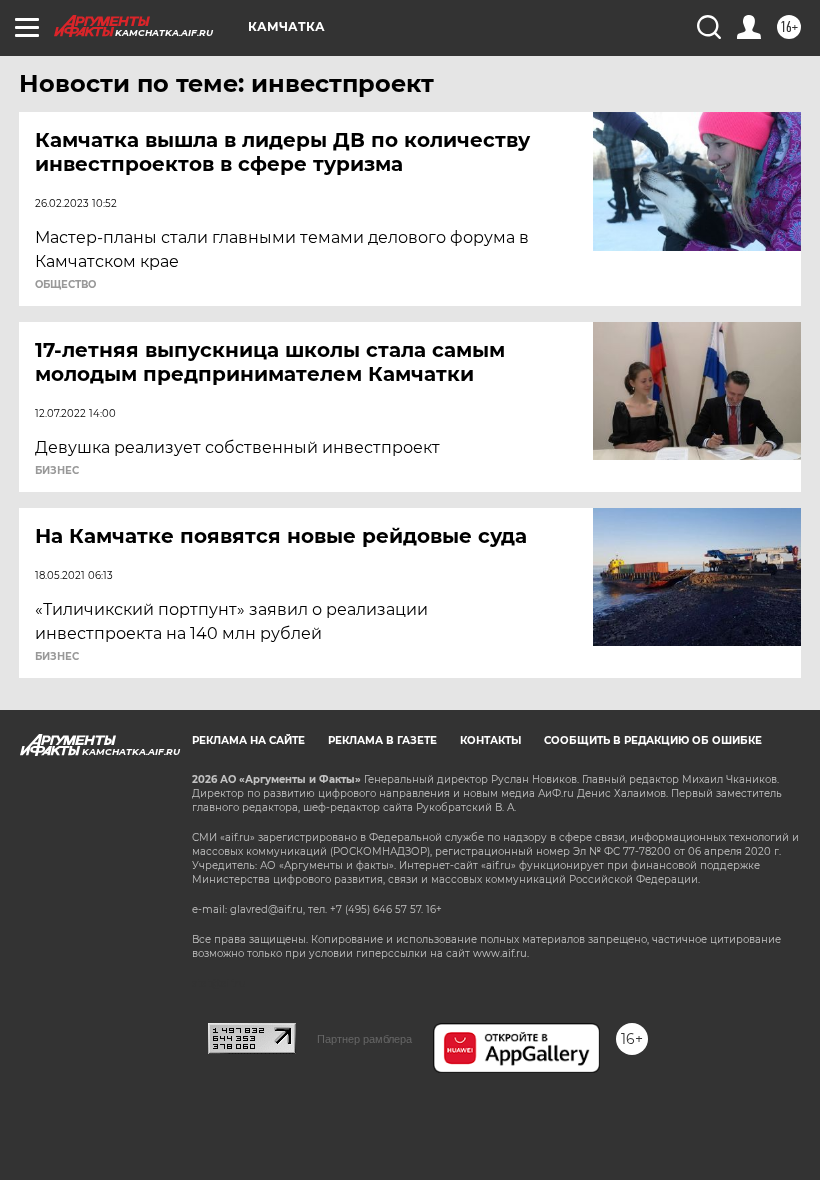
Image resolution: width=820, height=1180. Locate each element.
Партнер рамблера (364, 1039)
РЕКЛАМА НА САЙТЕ (248, 740)
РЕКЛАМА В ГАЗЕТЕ (382, 740)
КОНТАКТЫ (490, 740)
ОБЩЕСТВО (65, 285)
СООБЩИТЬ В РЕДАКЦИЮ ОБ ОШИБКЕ (653, 740)
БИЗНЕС (57, 471)
